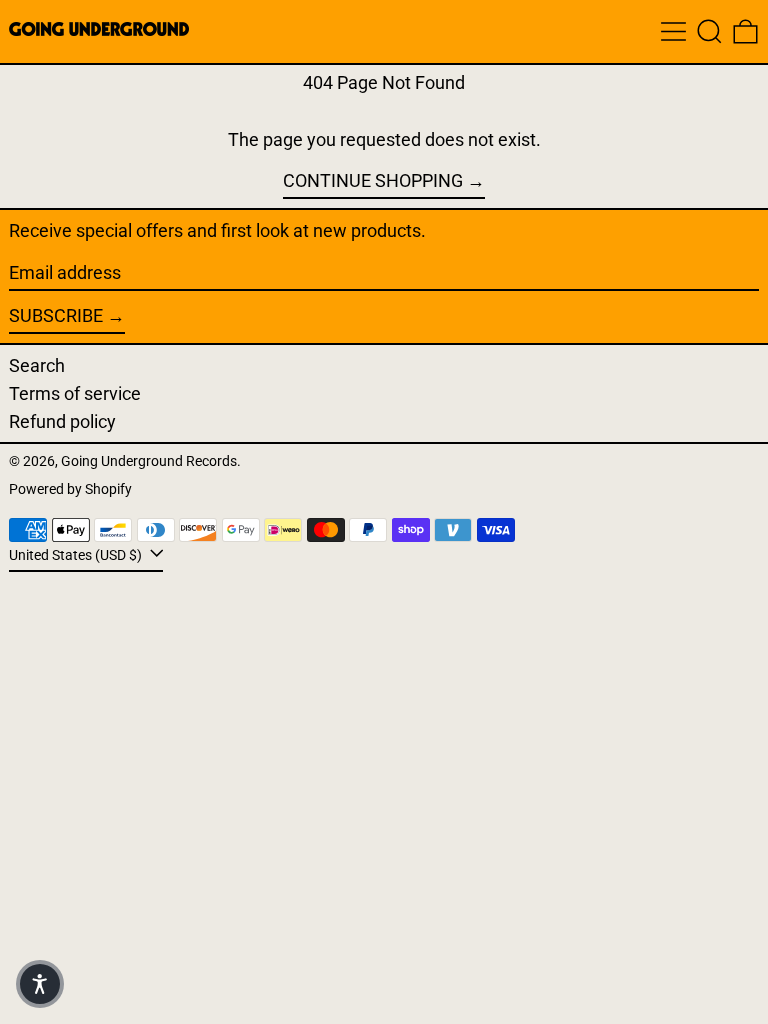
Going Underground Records (149, 461)
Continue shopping (373, 180)
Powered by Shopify (70, 489)
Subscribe (56, 315)
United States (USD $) (77, 555)
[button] (709, 31)
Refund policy (62, 421)
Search (37, 365)
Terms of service (75, 393)
